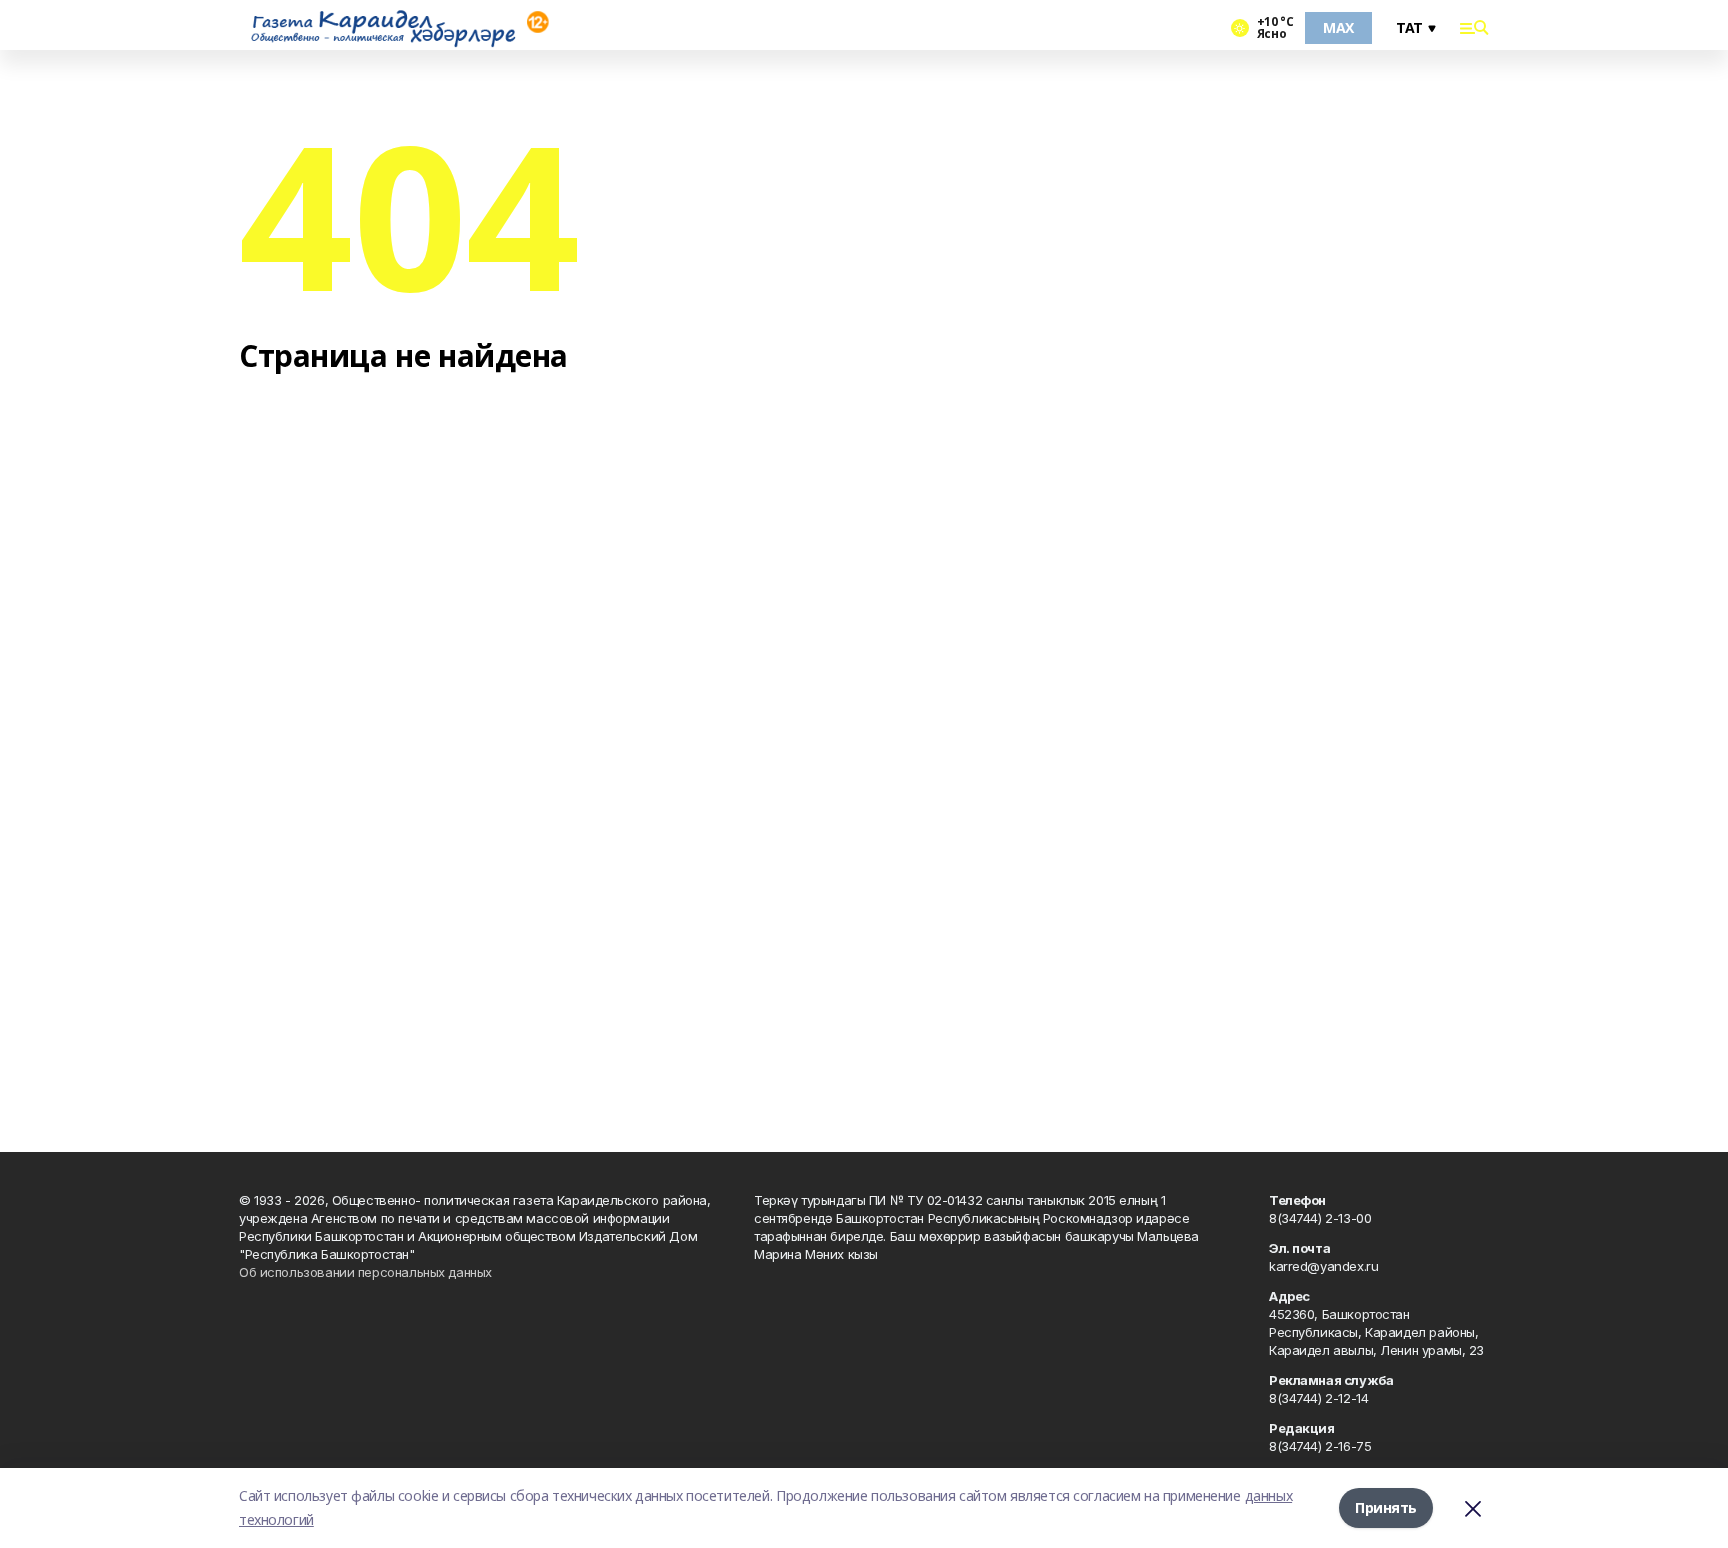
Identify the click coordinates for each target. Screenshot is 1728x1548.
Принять (1386, 1507)
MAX (1338, 27)
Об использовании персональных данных (365, 1272)
